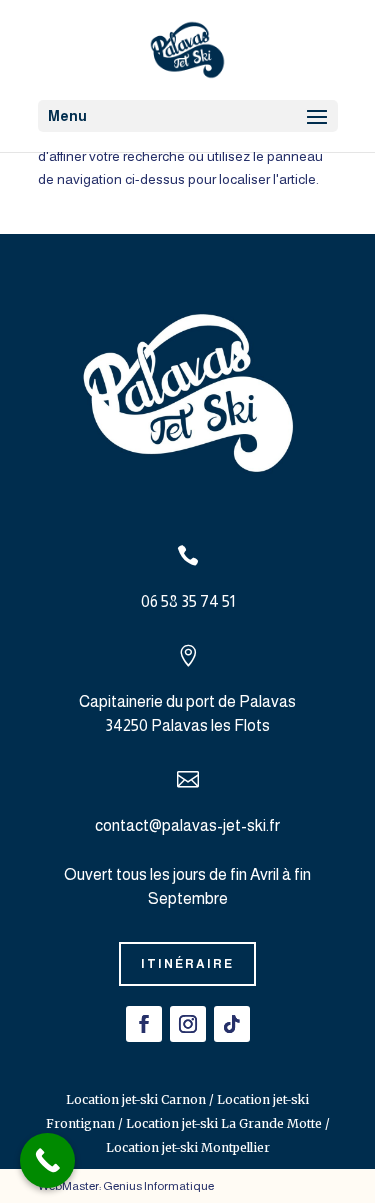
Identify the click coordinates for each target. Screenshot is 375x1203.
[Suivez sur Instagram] (188, 1024)
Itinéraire (187, 964)
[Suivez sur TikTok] (232, 1024)
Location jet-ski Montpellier (188, 1147)
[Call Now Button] (47, 1160)
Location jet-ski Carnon (136, 1099)
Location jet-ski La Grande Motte (224, 1123)
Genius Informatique (158, 1186)
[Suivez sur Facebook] (144, 1024)
